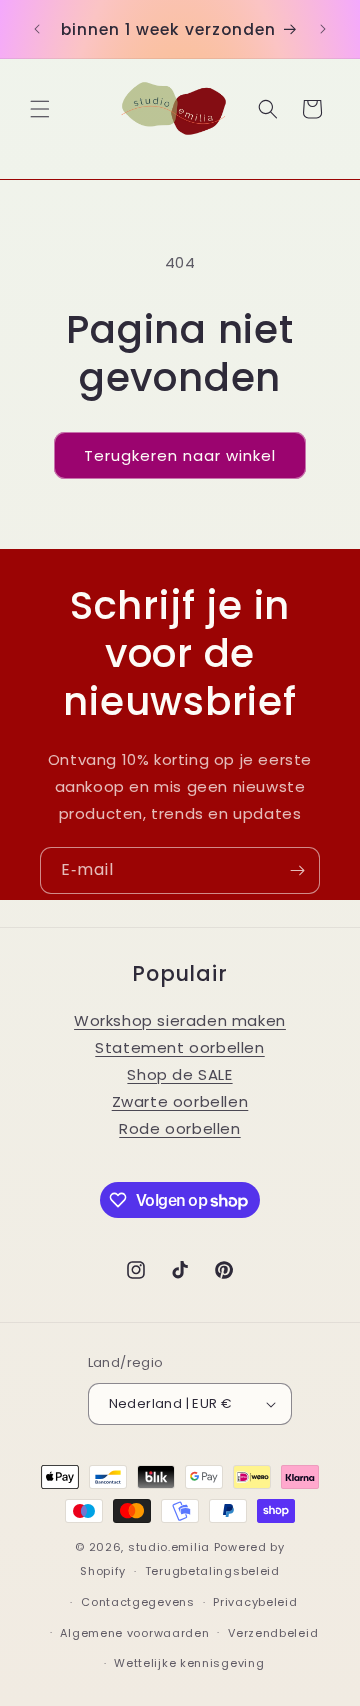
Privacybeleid (255, 1602)
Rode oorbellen (179, 1128)
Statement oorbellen (179, 1047)
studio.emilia (169, 1547)
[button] (40, 109)
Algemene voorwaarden (134, 1633)
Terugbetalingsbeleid (212, 1571)
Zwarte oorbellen (180, 1101)
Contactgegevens (138, 1602)
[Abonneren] (297, 870)
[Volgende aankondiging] (323, 29)
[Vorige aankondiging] (37, 29)
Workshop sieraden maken (180, 1020)
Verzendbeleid (273, 1633)
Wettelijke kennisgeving (189, 1663)
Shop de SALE (179, 1074)
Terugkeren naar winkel (180, 455)
